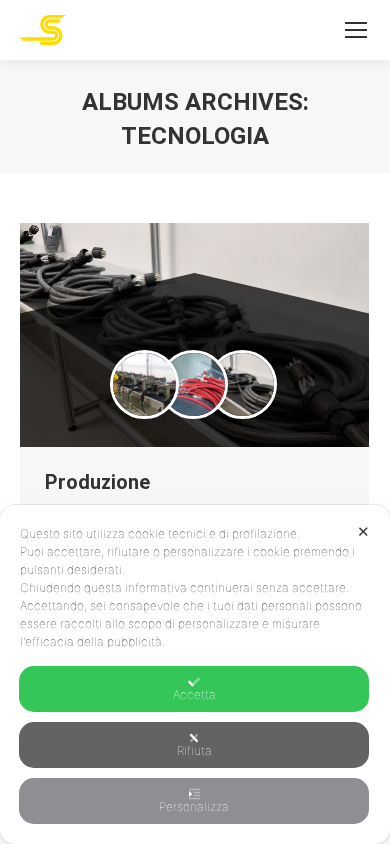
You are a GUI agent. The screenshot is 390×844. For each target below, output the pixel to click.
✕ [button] (363, 531)
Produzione (97, 482)
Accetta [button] (194, 694)
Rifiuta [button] (194, 750)
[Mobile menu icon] (356, 30)
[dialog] (195, 674)
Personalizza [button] (194, 806)
